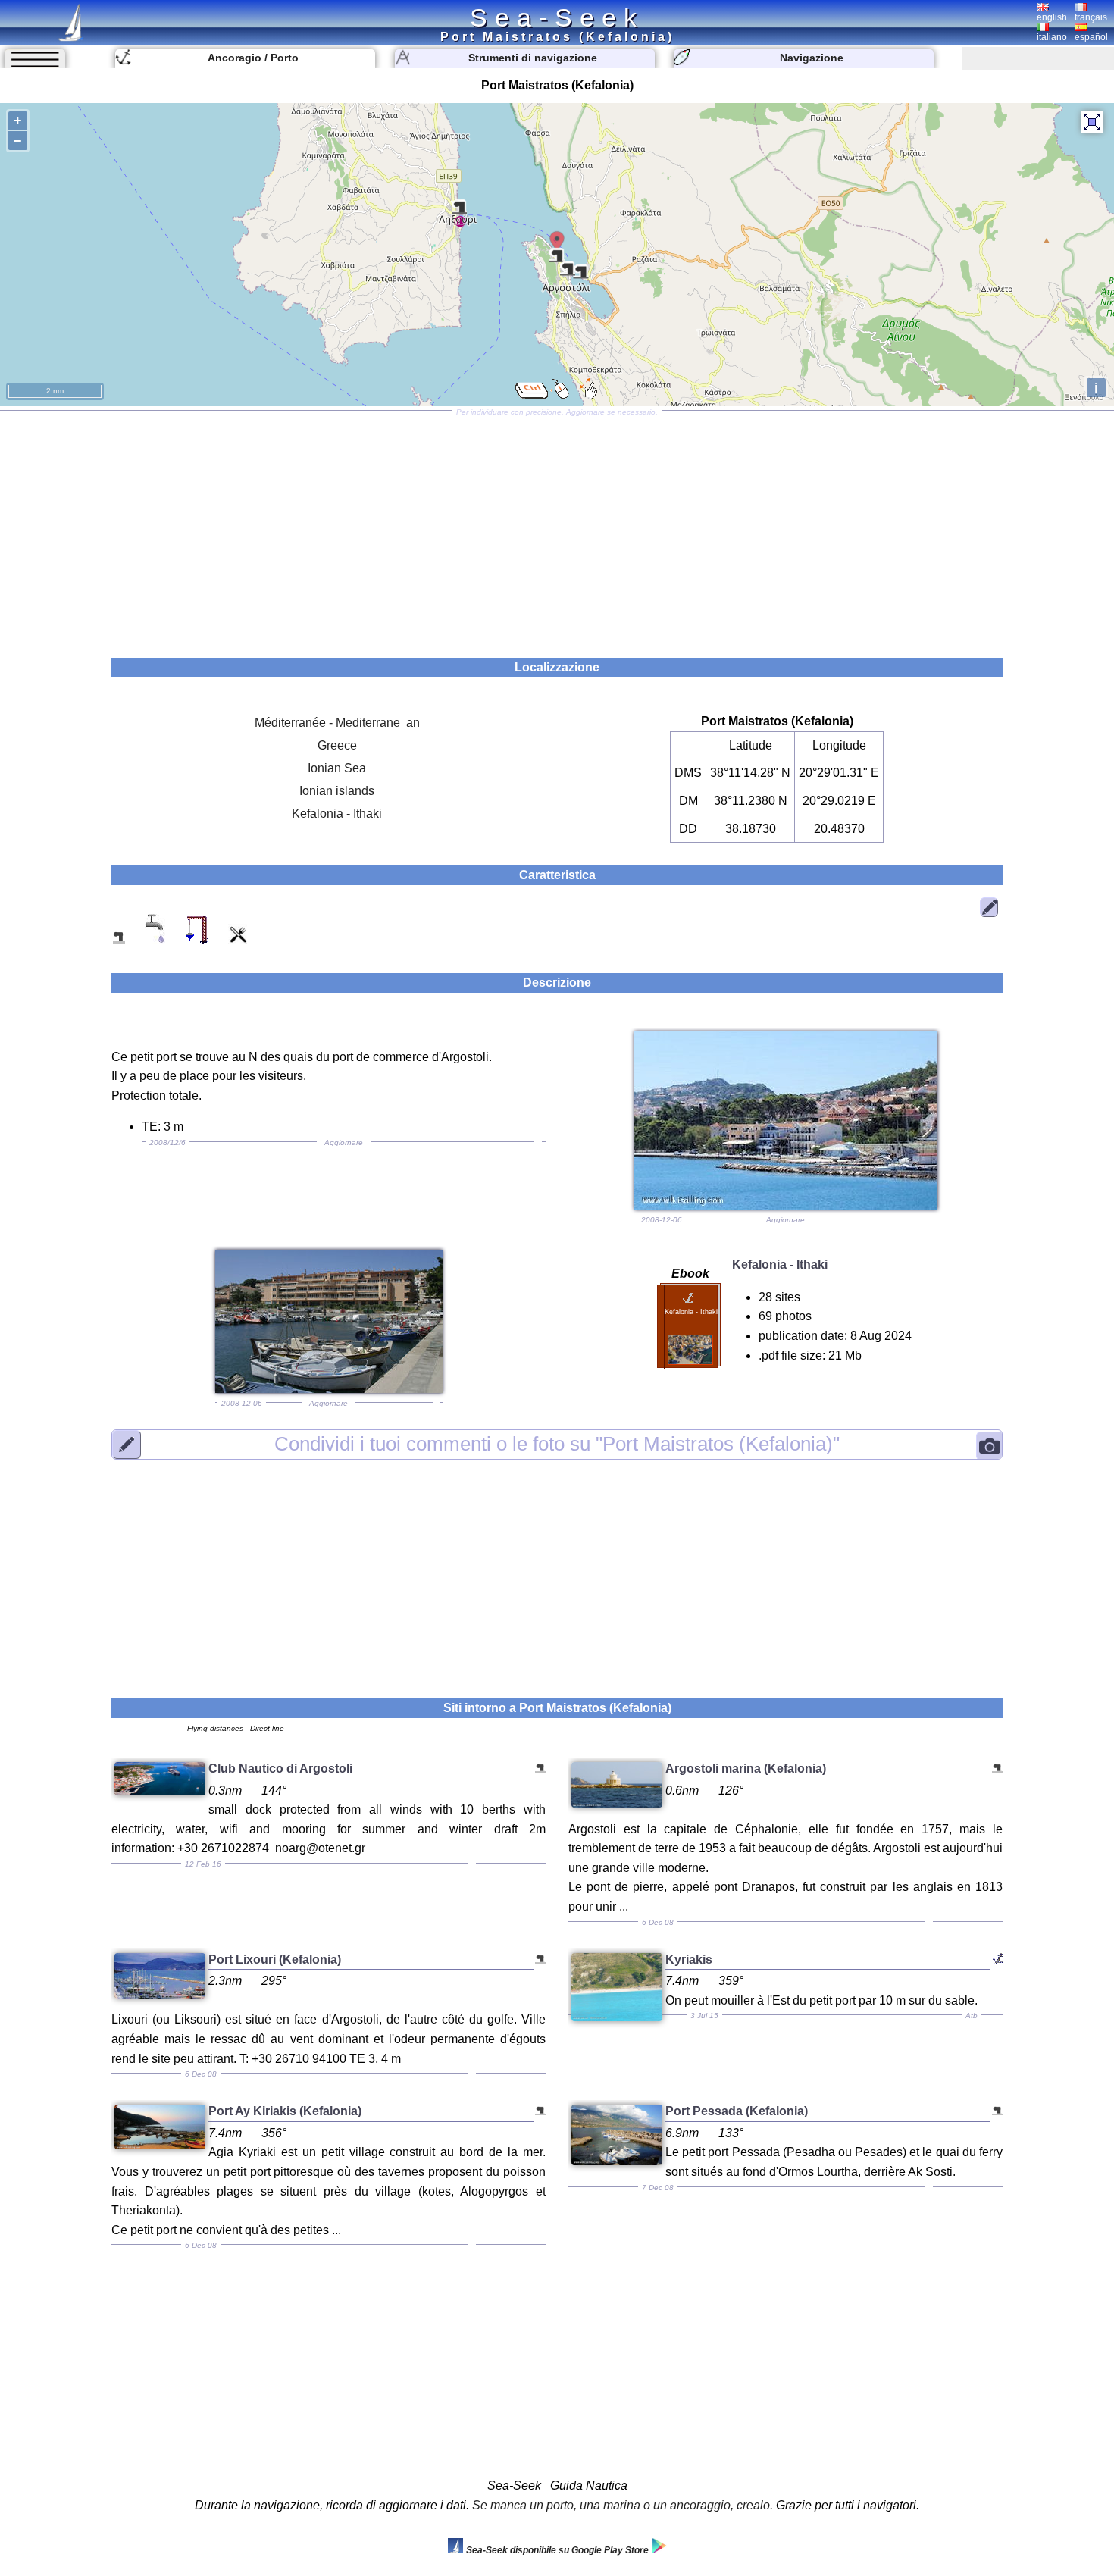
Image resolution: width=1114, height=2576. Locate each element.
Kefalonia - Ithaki (337, 814)
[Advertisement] (557, 529)
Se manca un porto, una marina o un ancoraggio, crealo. (623, 2505)
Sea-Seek (557, 17)
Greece (337, 745)
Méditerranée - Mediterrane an (337, 723)
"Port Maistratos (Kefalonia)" (557, 1445)
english (1052, 17)
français (1091, 17)
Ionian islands (337, 791)
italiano (1052, 37)
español (1091, 37)
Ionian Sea (337, 768)
